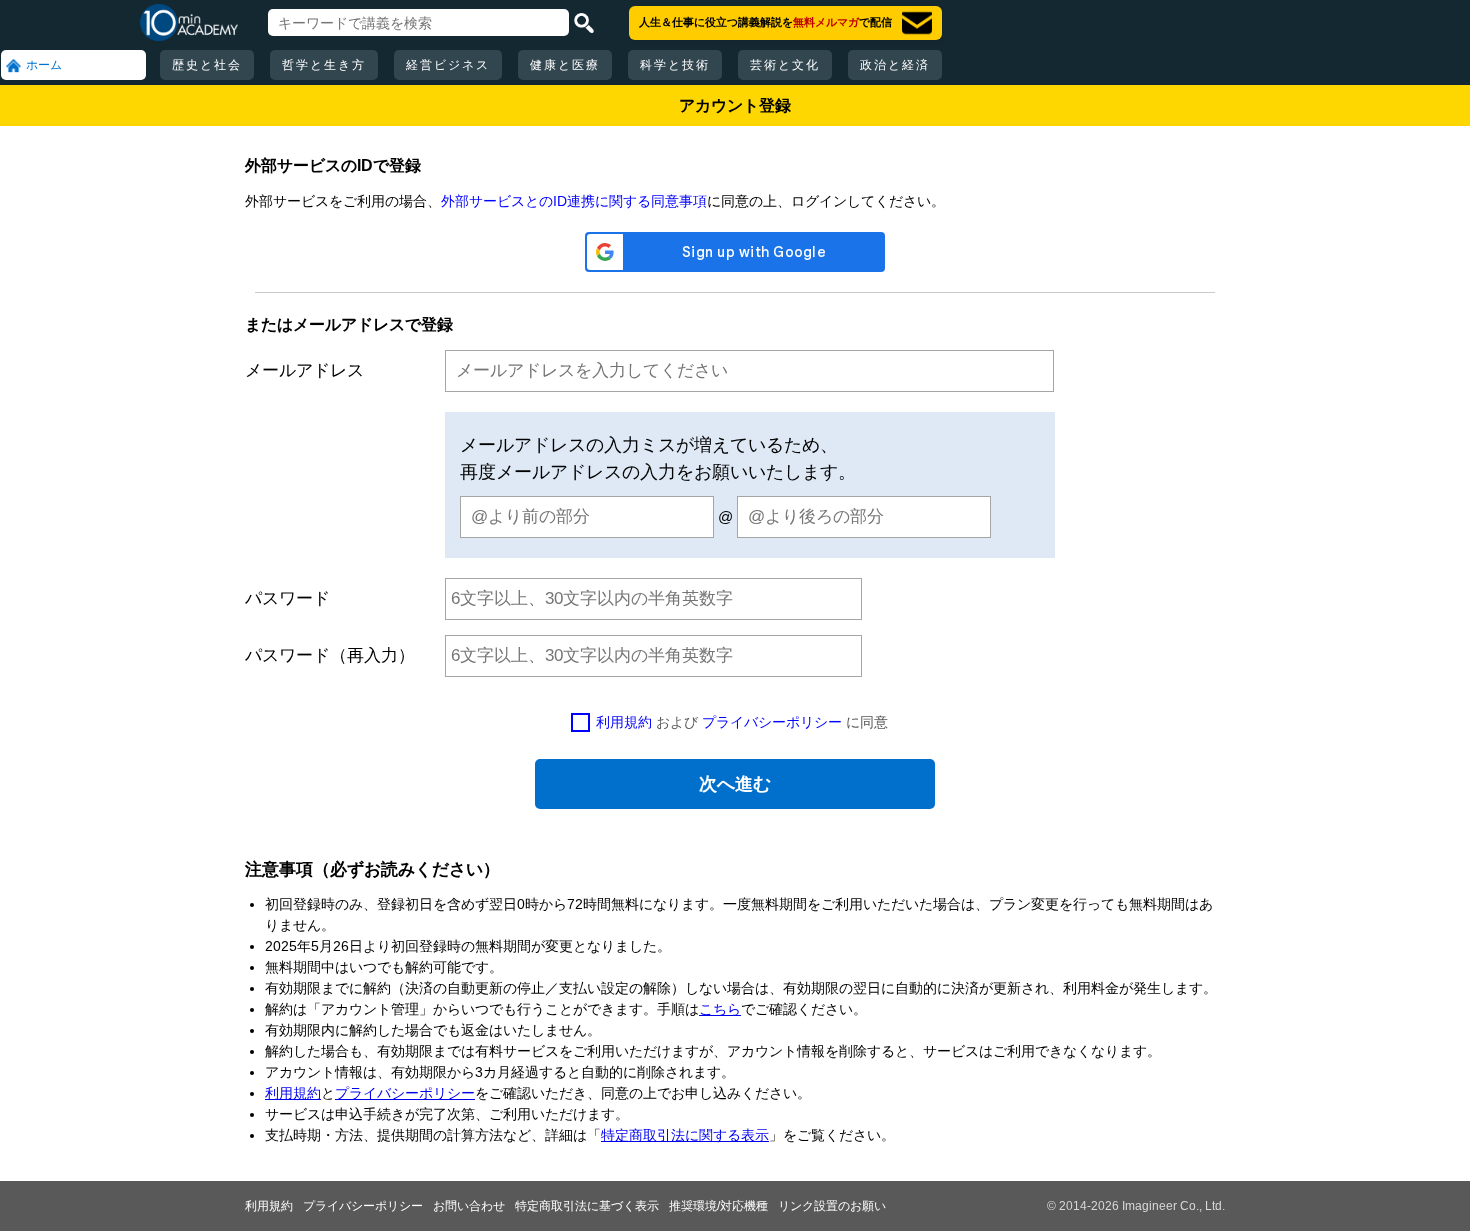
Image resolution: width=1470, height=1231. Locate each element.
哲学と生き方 (324, 65)
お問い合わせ (469, 1206)
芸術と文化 (785, 65)
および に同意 (742, 722)
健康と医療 (565, 65)
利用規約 (624, 722)
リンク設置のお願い (832, 1206)
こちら (720, 1009)
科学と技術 (675, 65)
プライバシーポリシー (772, 722)
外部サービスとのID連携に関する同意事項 (574, 201)
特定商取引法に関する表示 (685, 1135)
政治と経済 (895, 65)
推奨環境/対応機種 (718, 1206)
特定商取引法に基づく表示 (587, 1206)
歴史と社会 (207, 65)
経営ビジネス (448, 65)
